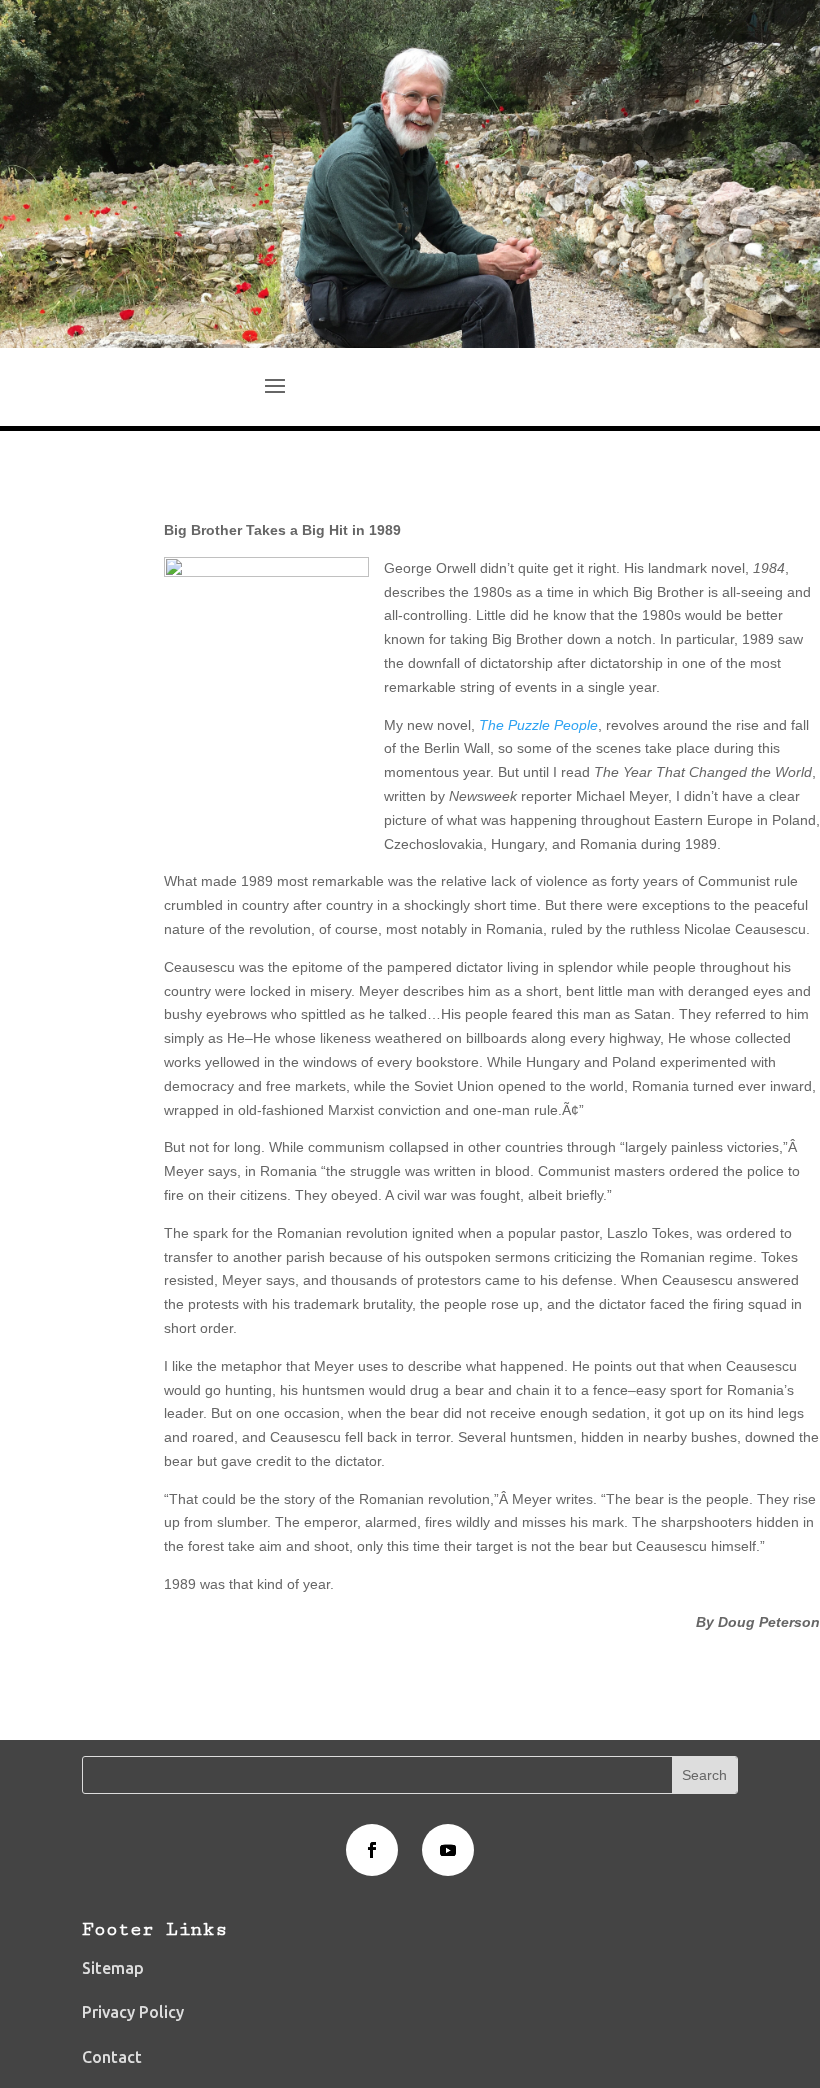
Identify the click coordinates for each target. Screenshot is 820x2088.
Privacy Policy (133, 2012)
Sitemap (113, 1968)
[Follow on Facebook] (372, 1850)
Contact (112, 2057)
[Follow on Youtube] (448, 1850)
